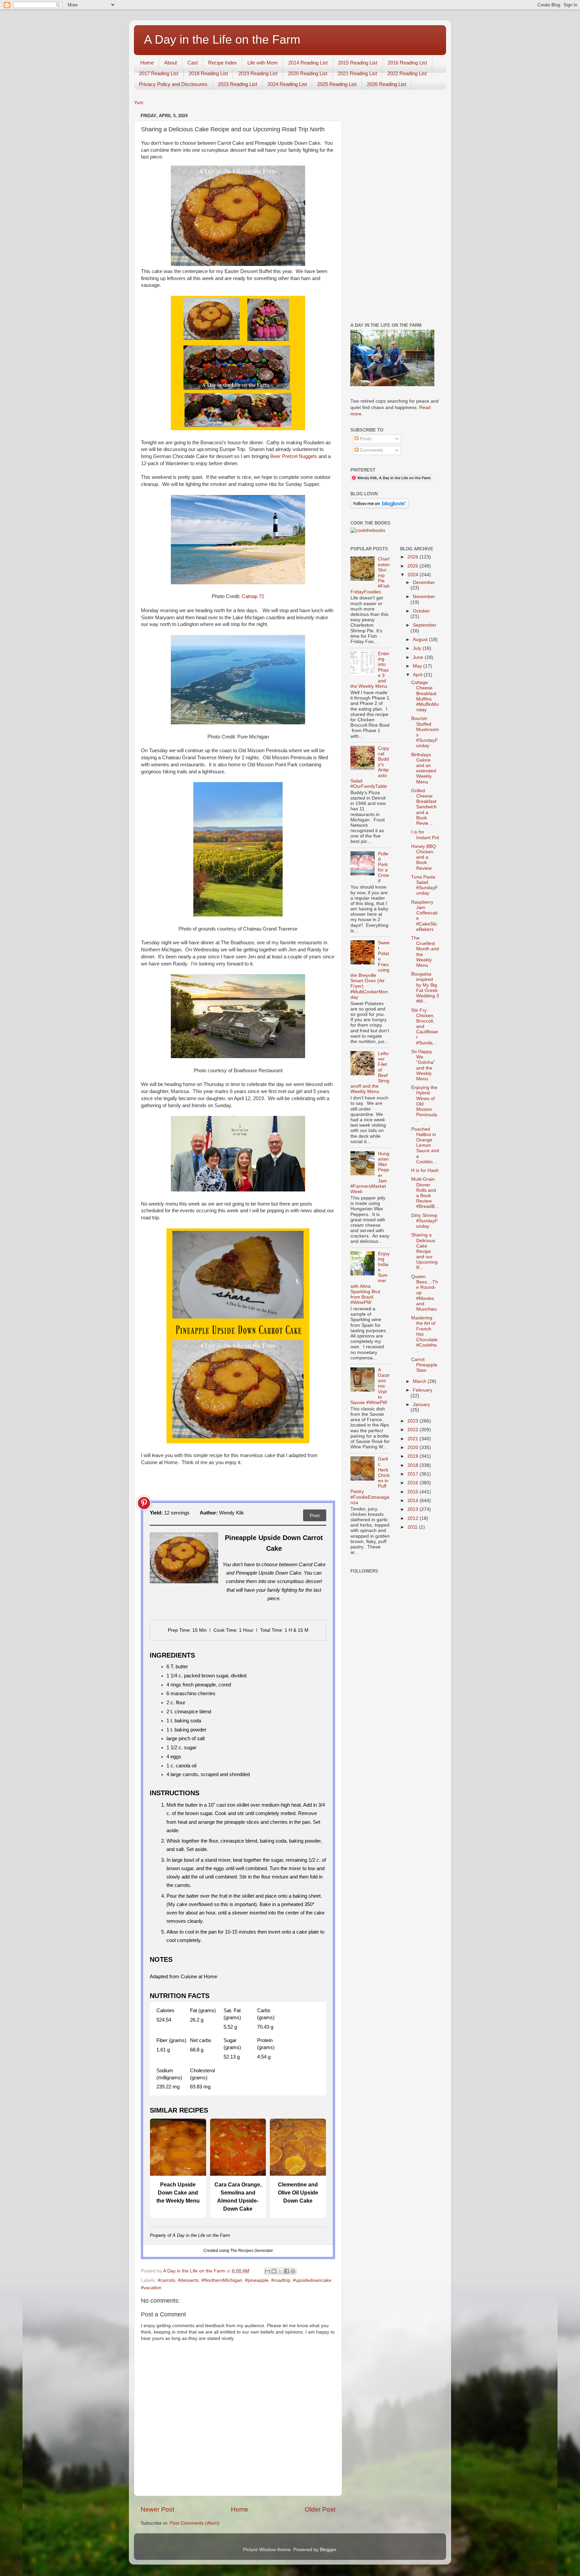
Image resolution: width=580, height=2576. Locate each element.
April (418, 675)
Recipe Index (223, 63)
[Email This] (268, 2271)
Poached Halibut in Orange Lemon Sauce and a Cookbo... (425, 1145)
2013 (414, 1509)
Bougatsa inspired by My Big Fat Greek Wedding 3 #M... (425, 988)
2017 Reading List (159, 73)
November (424, 597)
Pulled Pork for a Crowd (383, 867)
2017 (414, 1474)
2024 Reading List (287, 84)
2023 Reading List (237, 84)
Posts (365, 439)
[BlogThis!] (274, 2271)
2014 (414, 1501)
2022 (414, 1430)
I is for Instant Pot (425, 835)
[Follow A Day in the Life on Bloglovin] (379, 507)
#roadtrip (281, 2280)
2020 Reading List (308, 73)
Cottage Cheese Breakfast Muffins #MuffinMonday (425, 696)
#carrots (166, 2280)
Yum (139, 103)
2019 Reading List (258, 73)
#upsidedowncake (312, 2280)
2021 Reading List (357, 73)
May (418, 666)
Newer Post (157, 2509)
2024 (414, 575)
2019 (414, 1456)
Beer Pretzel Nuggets (294, 456)
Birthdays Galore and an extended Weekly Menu (424, 768)
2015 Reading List (358, 63)
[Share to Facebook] (287, 2271)
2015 (414, 1492)
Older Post (320, 2509)
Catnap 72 (253, 596)
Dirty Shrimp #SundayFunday (425, 1221)
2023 (414, 1421)
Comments (371, 450)
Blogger (328, 2550)
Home (147, 63)
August (421, 640)
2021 (414, 1439)
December (424, 582)
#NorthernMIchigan (222, 2280)
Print (315, 1516)
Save (144, 1503)
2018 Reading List (208, 73)
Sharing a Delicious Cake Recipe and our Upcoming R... (424, 1251)
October (421, 611)
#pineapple (257, 2280)
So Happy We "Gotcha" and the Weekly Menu (423, 1065)
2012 (414, 1518)
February (423, 1390)
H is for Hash (425, 1170)
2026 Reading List (386, 84)
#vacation (151, 2288)
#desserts (188, 2280)
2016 (414, 1483)
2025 (414, 566)
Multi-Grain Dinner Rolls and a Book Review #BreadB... (425, 1193)
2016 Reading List (407, 63)
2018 (414, 1465)
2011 (413, 1527)
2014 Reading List (308, 63)
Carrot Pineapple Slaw (424, 1365)
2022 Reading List (407, 73)
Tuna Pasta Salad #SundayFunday (425, 885)
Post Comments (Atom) (195, 2523)
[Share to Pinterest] (293, 2271)
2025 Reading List (337, 84)
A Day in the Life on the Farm (222, 39)
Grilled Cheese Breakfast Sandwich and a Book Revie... (424, 807)
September (425, 625)
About (171, 63)
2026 (414, 557)
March (420, 1381)
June (419, 657)
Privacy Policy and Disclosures (173, 84)
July (418, 648)
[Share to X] (280, 2271)
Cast (192, 63)
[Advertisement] (395, 212)
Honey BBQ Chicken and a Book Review (424, 857)
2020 (414, 1448)
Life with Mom (263, 63)
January (421, 1405)
